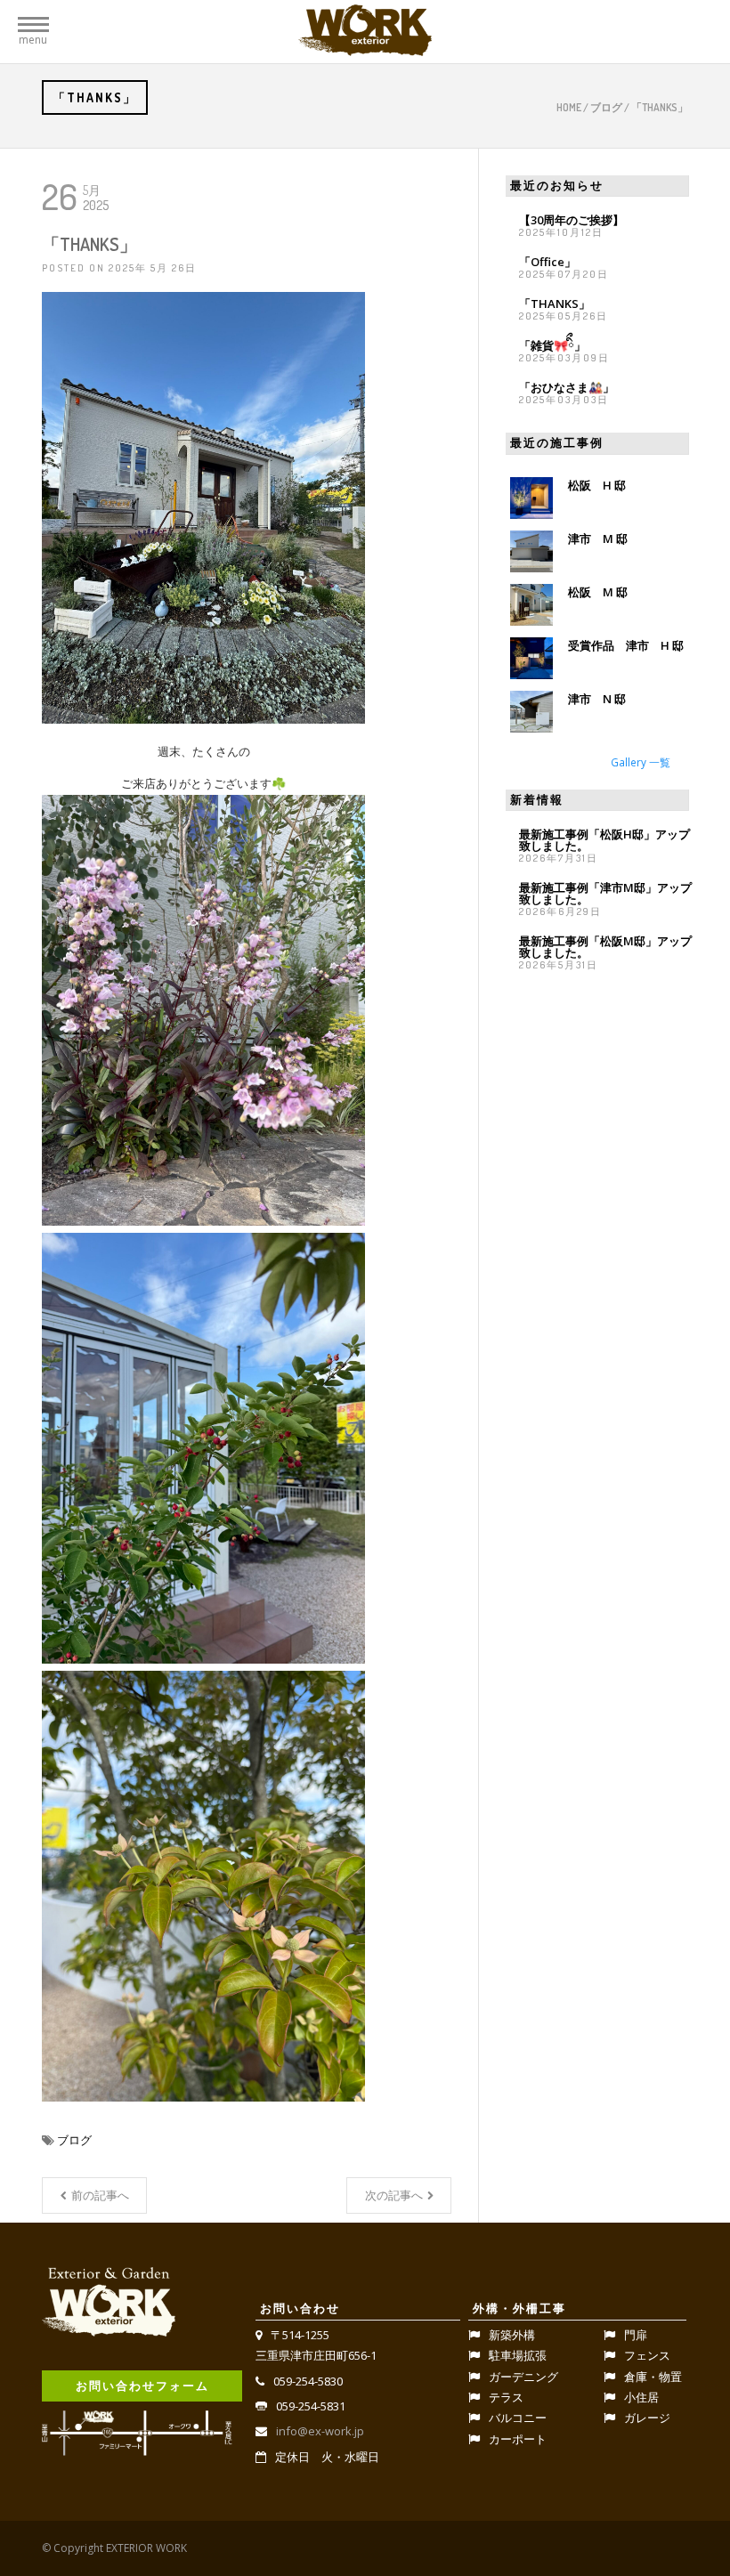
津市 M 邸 (598, 539)
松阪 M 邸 (598, 592)
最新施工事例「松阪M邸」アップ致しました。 (605, 947)
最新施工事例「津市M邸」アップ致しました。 (605, 893)
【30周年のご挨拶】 (572, 220)
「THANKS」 (555, 304)
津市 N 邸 (597, 699)
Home (569, 107)
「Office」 (547, 262)
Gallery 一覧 (641, 762)
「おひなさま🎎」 (567, 387)
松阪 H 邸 (597, 485)
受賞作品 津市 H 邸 (626, 645)
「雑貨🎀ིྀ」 (552, 345)
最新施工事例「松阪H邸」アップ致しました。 (604, 840)
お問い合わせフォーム (142, 2386)
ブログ (606, 107)
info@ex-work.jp (320, 2431)
